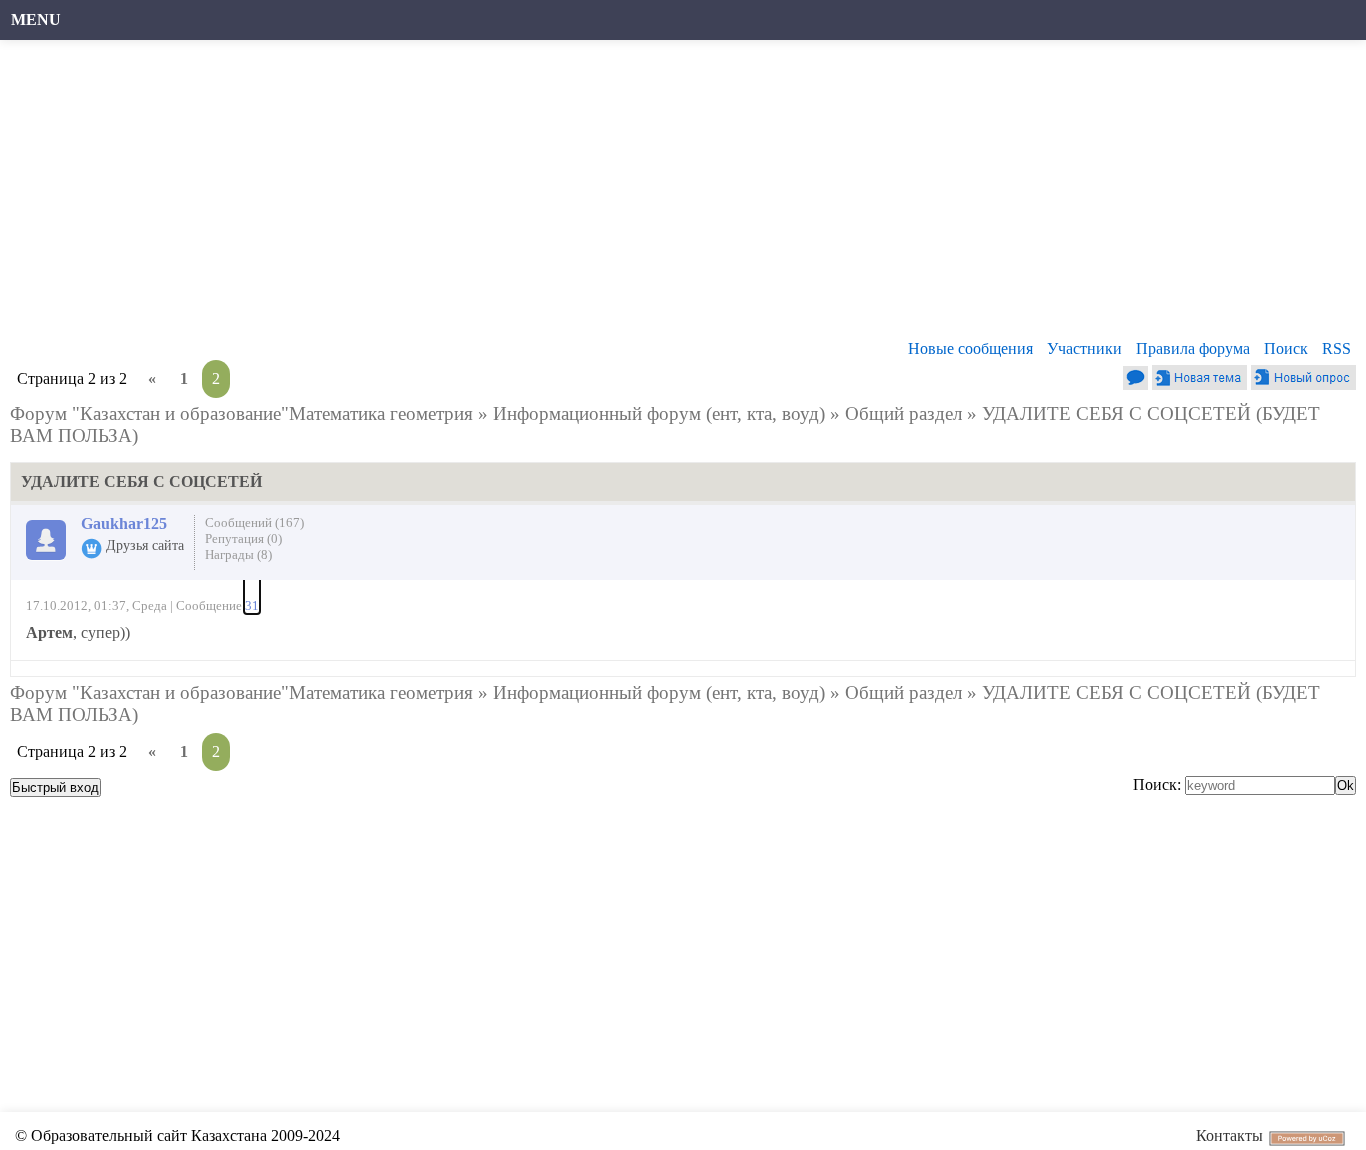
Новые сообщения (970, 348)
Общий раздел (903, 413)
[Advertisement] (615, 195)
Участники (1084, 348)
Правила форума (1193, 348)
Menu (36, 19)
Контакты (1229, 1135)
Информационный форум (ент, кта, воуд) (659, 413)
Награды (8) (238, 554)
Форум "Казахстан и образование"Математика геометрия (241, 413)
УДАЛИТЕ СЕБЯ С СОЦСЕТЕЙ (1116, 413)
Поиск (1286, 348)
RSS (1336, 348)
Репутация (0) (243, 538)
